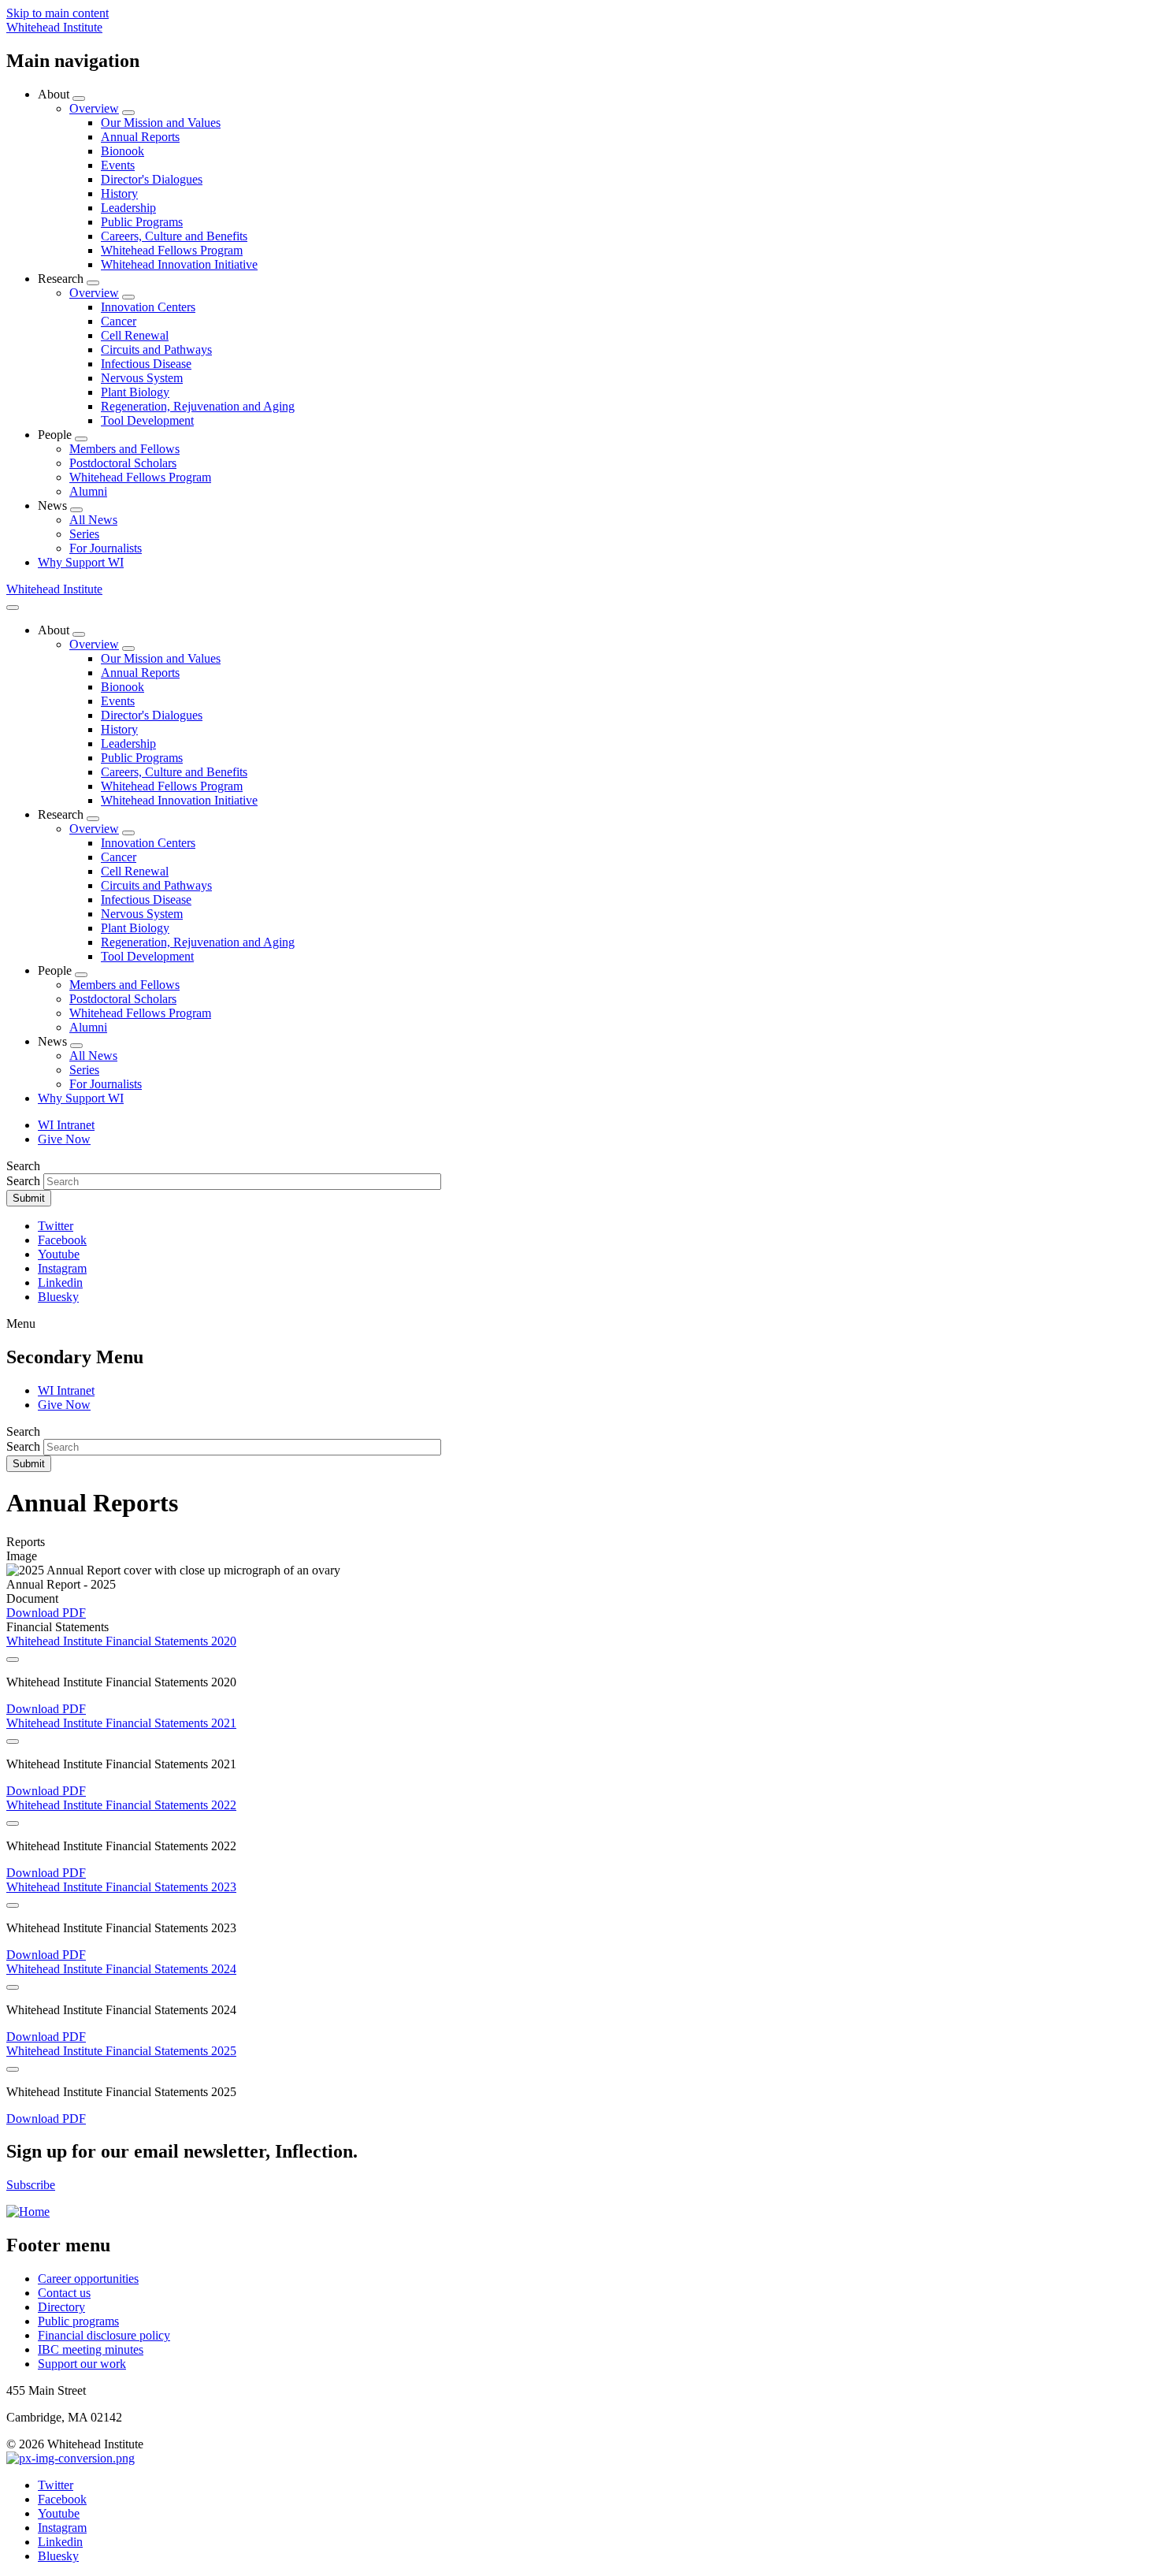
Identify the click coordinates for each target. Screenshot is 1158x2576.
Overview (94, 108)
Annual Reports (140, 137)
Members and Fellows (124, 449)
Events (118, 165)
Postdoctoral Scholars (123, 463)
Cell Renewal (135, 335)
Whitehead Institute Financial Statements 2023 (121, 1887)
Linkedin (60, 1282)
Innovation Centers (148, 307)
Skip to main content (58, 13)
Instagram (62, 1268)
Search (23, 1181)
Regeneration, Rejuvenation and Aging (198, 406)
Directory (61, 2307)
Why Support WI (81, 562)
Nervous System (142, 378)
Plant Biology (135, 392)
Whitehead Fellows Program (172, 250)
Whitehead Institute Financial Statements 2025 (121, 2051)
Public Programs (142, 222)
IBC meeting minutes (91, 2349)
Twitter (56, 1226)
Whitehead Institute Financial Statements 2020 (121, 1641)
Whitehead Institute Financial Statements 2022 (121, 1805)
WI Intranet (66, 1125)
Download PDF (46, 1613)
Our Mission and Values (161, 123)
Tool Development (147, 420)
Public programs (78, 2321)
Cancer (119, 321)
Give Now (64, 1139)
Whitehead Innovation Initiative (179, 264)
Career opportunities (88, 2279)
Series (84, 534)
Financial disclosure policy (104, 2335)
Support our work (82, 2364)
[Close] (13, 608)
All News (93, 520)
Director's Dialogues (152, 179)
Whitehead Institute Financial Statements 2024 (121, 1969)
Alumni (88, 491)
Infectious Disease (146, 364)
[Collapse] (13, 1660)
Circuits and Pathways (156, 349)
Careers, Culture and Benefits (174, 236)
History (119, 193)
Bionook (122, 151)
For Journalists (106, 548)
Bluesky (58, 1297)
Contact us (64, 2293)
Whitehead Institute (54, 27)
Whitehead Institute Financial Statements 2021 (121, 1723)
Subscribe (31, 2185)
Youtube (59, 1254)
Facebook (62, 1240)
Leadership (128, 208)
